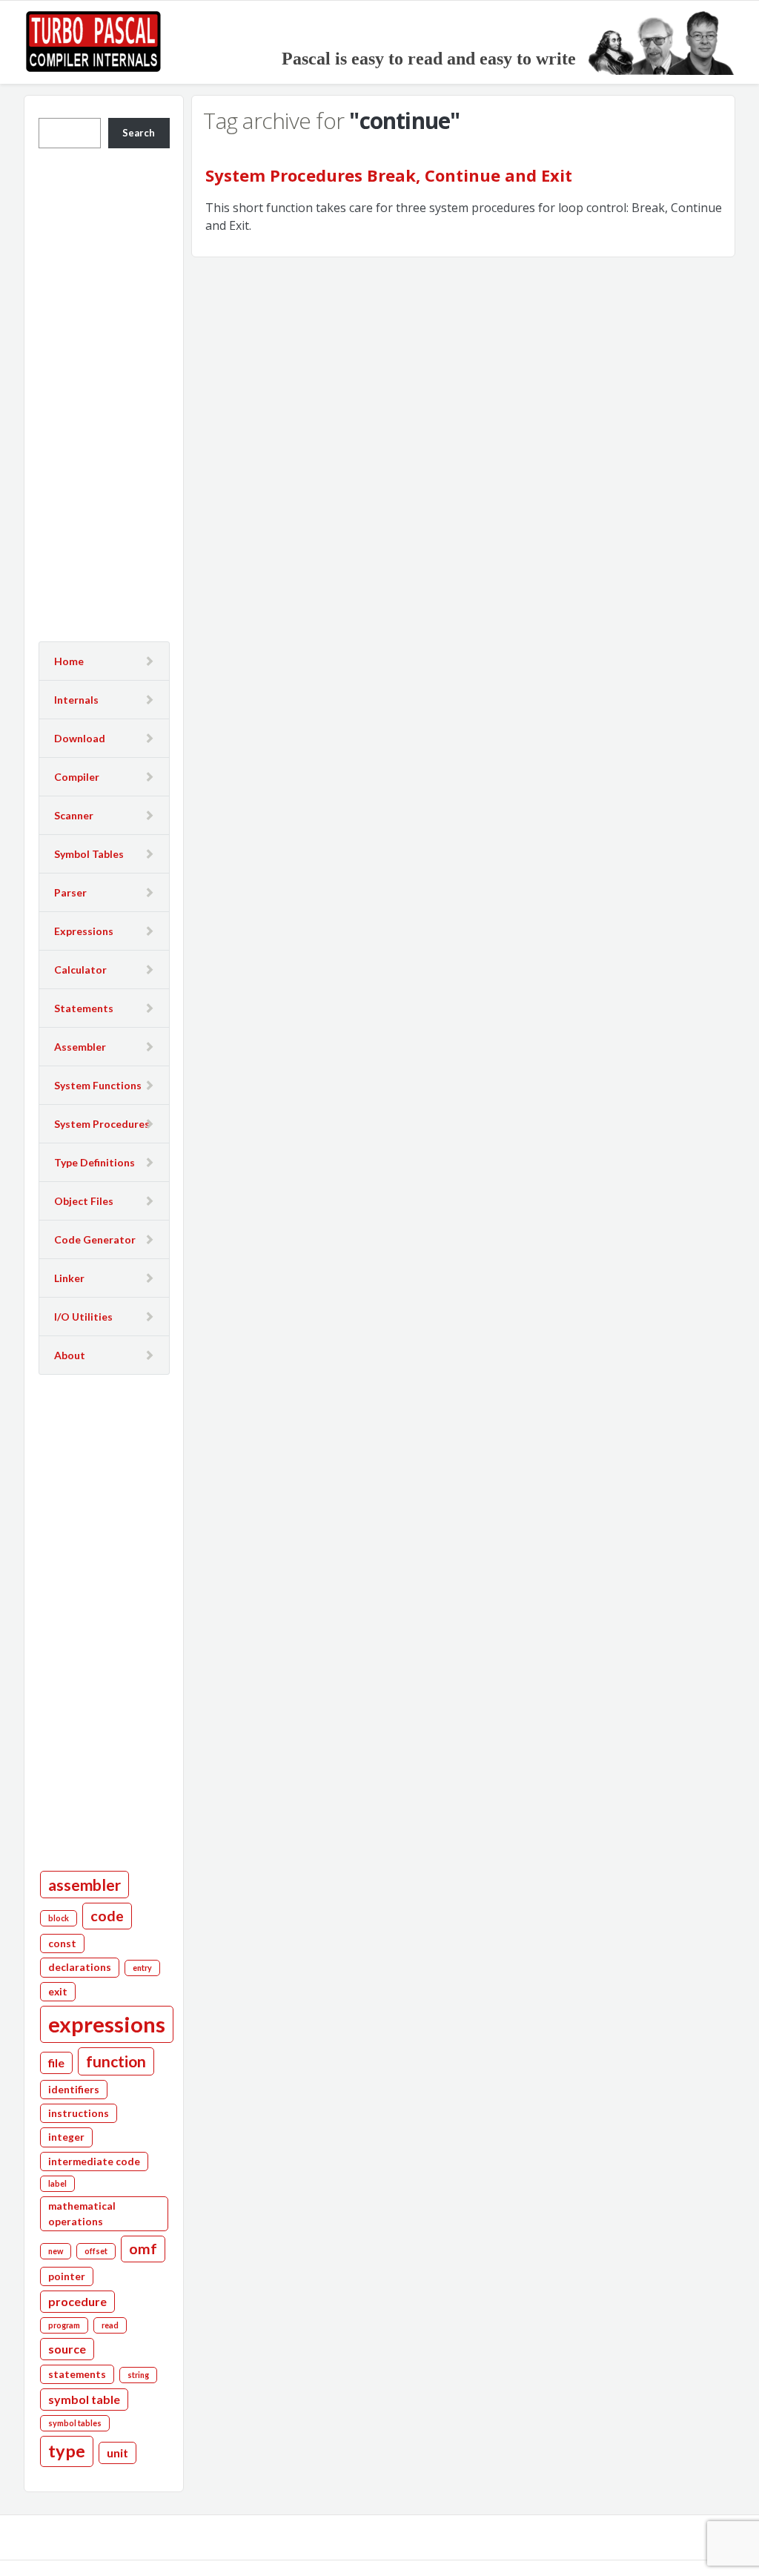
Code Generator (95, 1239)
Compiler (77, 777)
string (138, 2375)
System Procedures (102, 1124)
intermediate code (94, 2161)
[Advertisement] (104, 393)
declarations (80, 1967)
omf (143, 2249)
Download (80, 738)
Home (69, 661)
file (56, 2063)
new (56, 2251)
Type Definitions (95, 1162)
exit (58, 1992)
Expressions (84, 931)
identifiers (74, 2090)
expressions (107, 2024)
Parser (70, 892)
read (110, 2325)
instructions (79, 2113)
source (67, 2349)
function (116, 2061)
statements (77, 2374)
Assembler (80, 1047)
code (107, 1916)
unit (117, 2453)
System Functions (98, 1085)
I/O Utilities (83, 1317)
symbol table (84, 2399)
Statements (84, 1008)
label (57, 2183)
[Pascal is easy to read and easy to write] (430, 41)
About (70, 1355)
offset (96, 2251)
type (67, 2451)
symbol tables (75, 2423)
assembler (84, 1885)
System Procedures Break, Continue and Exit (389, 175)
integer (66, 2137)
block (59, 1918)
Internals (76, 700)
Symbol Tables (89, 854)
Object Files (84, 1201)
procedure (77, 2301)
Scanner (74, 815)
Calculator (80, 970)
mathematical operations (82, 2213)
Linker (69, 1278)
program (64, 2325)
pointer (67, 2276)
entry (142, 1968)
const (62, 1943)
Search (139, 133)
